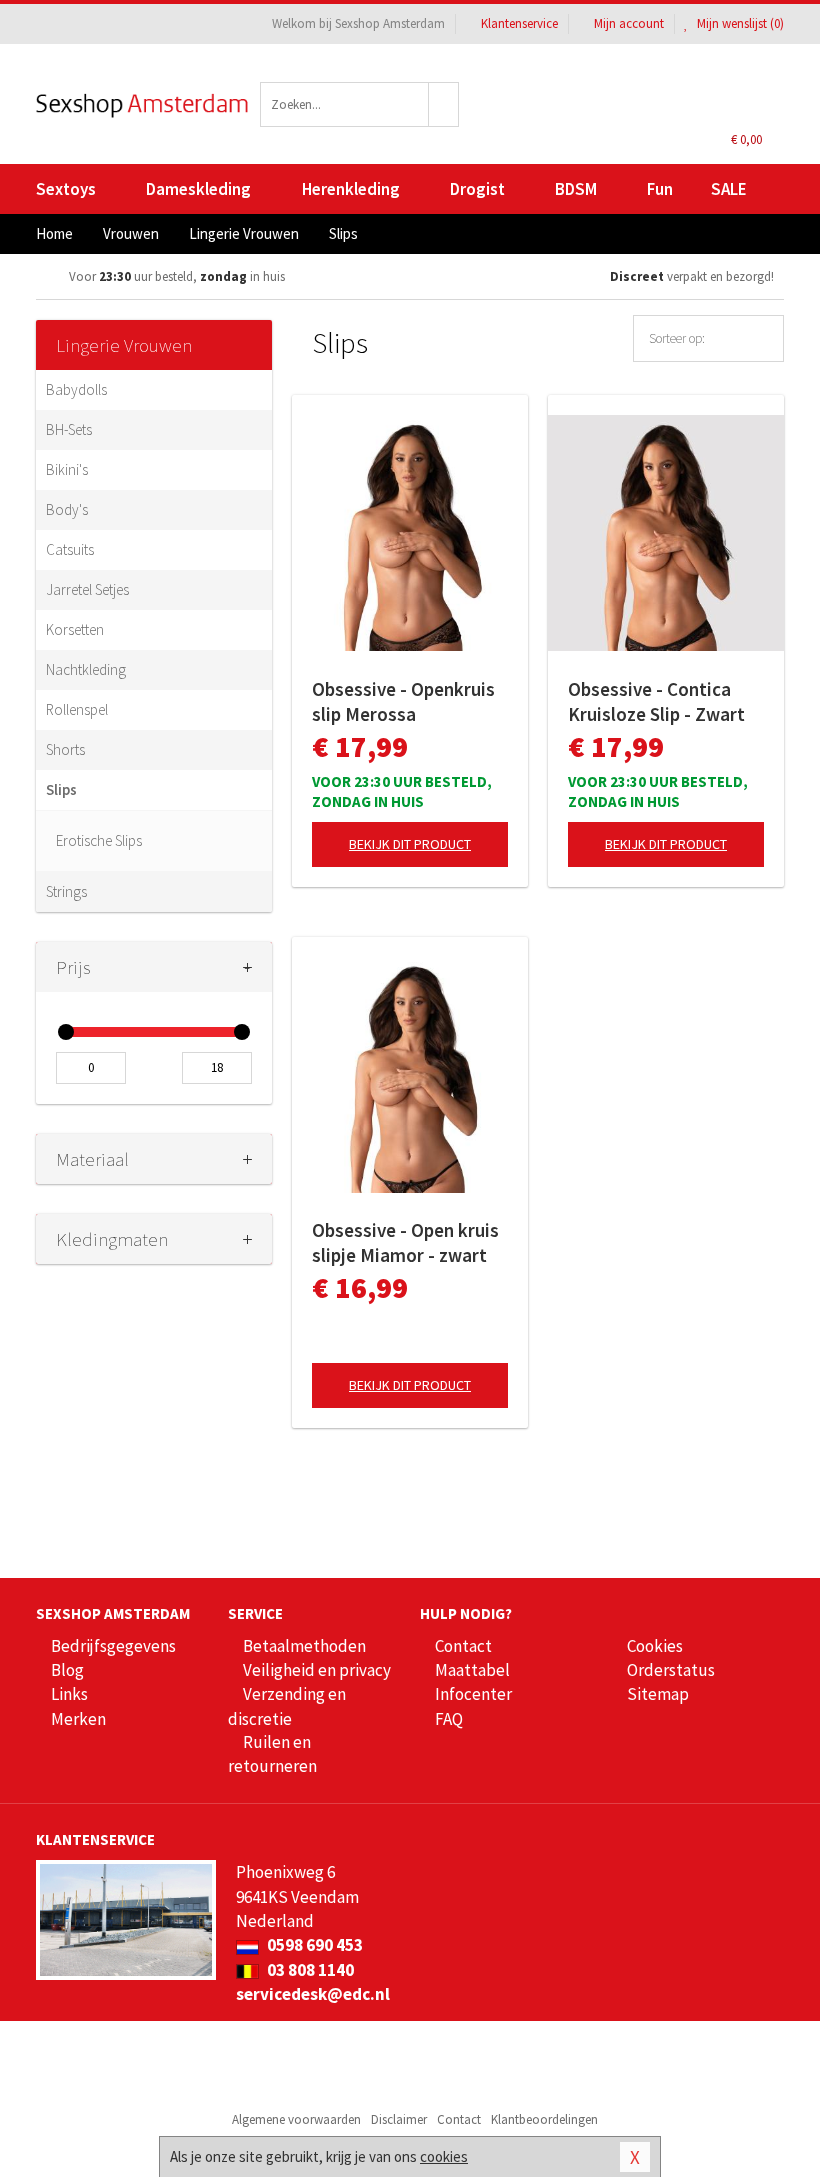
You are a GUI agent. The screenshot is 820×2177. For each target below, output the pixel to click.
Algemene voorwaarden (296, 2119)
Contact (463, 1646)
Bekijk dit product (410, 844)
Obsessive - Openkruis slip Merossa (403, 701)
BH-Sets (69, 429)
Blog (67, 1670)
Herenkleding (351, 189)
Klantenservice (519, 23)
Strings (66, 891)
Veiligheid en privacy (317, 1670)
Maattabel (472, 1670)
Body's (67, 509)
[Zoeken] (444, 104)
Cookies (655, 1646)
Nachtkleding (86, 669)
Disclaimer (399, 2119)
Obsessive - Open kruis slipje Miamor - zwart (405, 1242)
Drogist (477, 189)
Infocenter (473, 1694)
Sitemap (658, 1694)
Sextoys (66, 189)
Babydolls (76, 389)
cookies (444, 2156)
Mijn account (629, 23)
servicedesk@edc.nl (313, 1994)
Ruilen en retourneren (272, 1754)
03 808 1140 (309, 1970)
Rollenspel (77, 709)
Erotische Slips (99, 840)
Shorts (65, 749)
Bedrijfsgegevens (113, 1646)
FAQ (449, 1719)
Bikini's (67, 469)
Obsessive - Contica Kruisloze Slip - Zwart (656, 701)
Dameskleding (198, 189)
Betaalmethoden (304, 1646)
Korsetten (75, 629)
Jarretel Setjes (87, 589)
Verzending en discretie (287, 1706)
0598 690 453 (313, 1945)
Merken (78, 1719)
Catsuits (70, 549)
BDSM (576, 189)
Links (69, 1694)
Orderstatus (671, 1670)
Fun (660, 189)
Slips (61, 789)
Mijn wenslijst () (739, 23)
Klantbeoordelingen (544, 2119)
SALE (729, 189)
